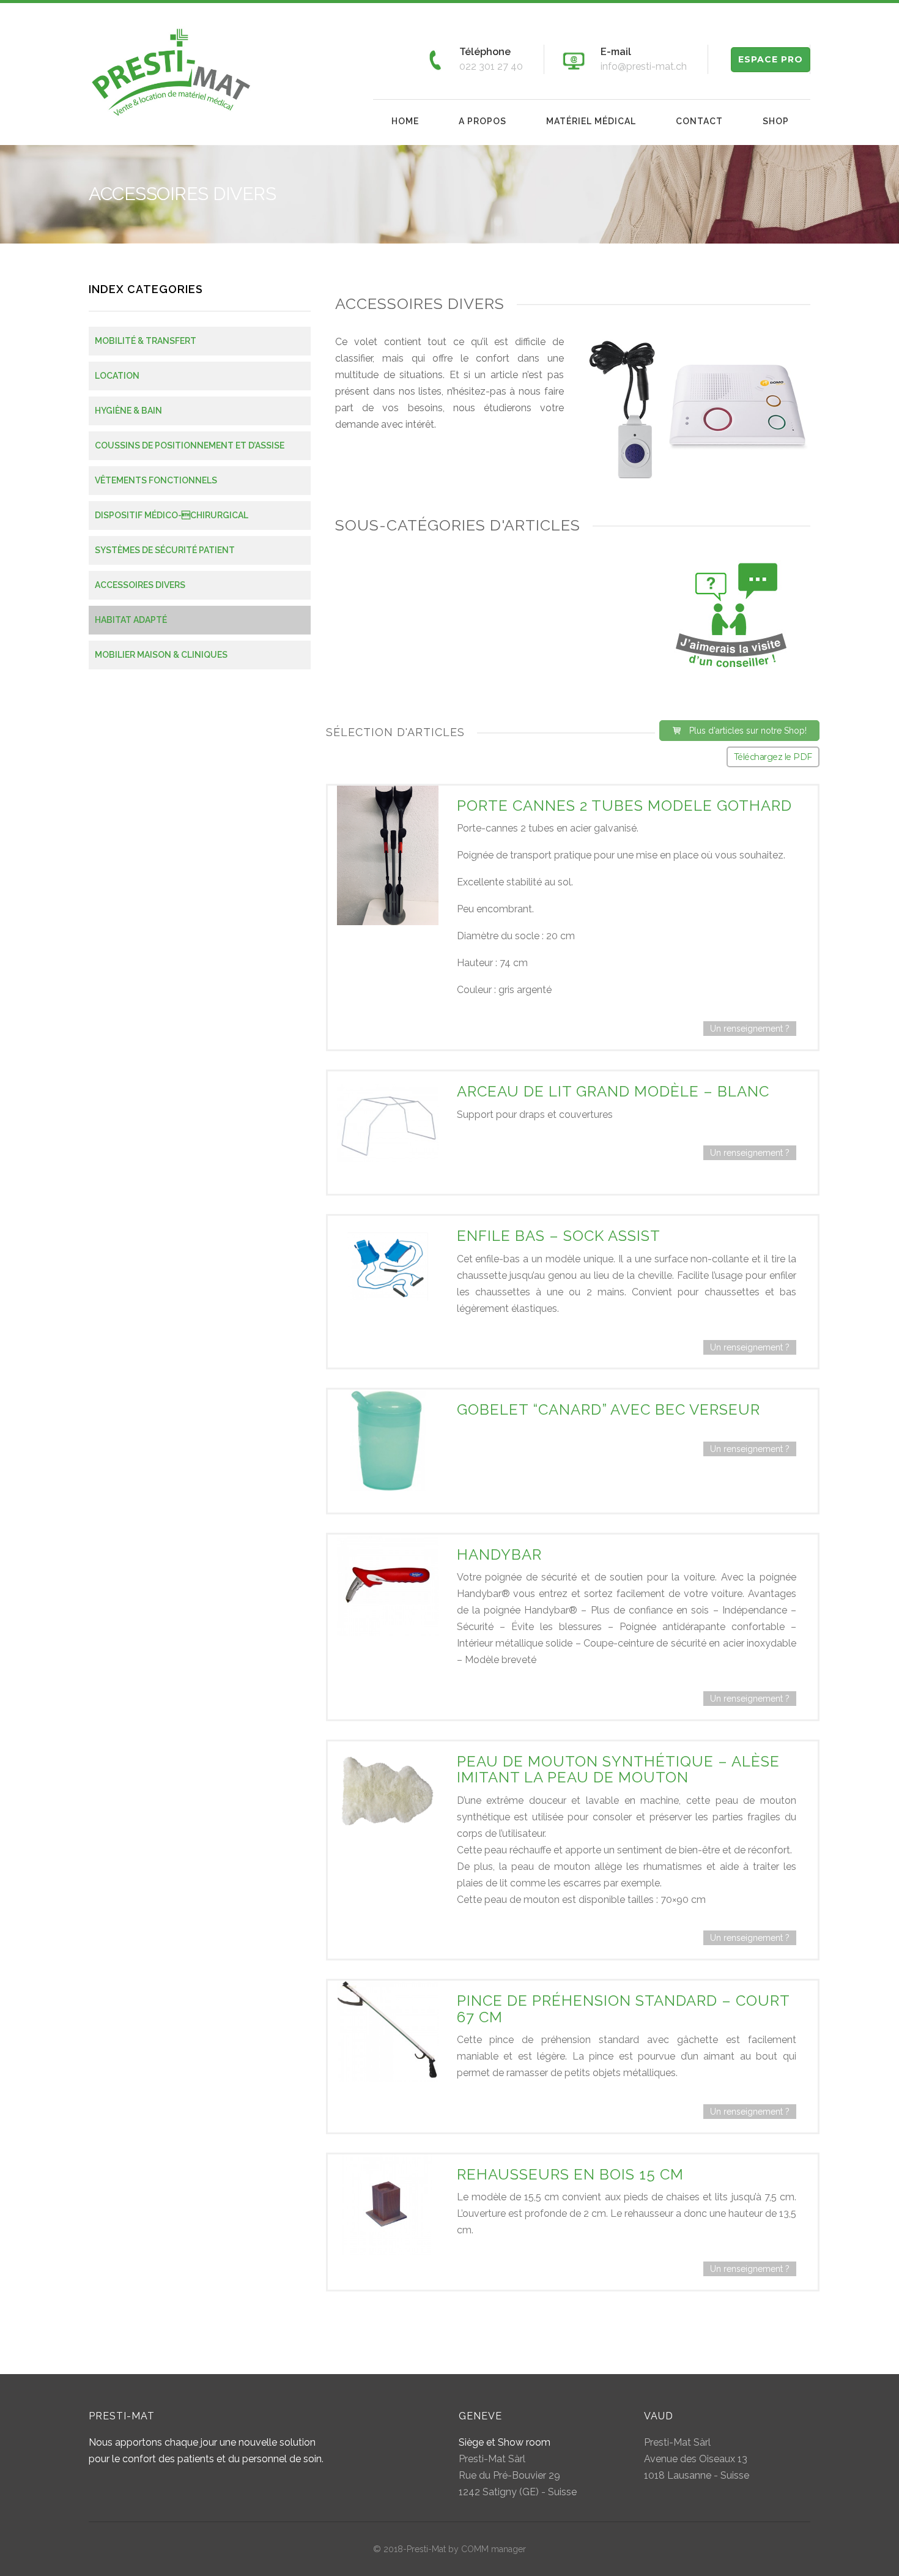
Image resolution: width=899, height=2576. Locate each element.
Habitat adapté (131, 620)
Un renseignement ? (750, 1029)
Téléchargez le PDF (773, 757)
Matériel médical (591, 121)
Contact (699, 121)
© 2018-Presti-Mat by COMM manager (449, 2549)
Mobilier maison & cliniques (161, 655)
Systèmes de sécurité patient (165, 550)
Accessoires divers (140, 585)
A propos (483, 121)
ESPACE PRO (771, 59)
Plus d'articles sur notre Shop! (748, 731)
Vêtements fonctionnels (156, 480)
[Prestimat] (172, 71)
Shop (776, 121)
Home (405, 121)
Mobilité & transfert (146, 341)
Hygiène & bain (128, 411)
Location (117, 376)
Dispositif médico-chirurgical (172, 515)
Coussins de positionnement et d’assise (190, 445)
